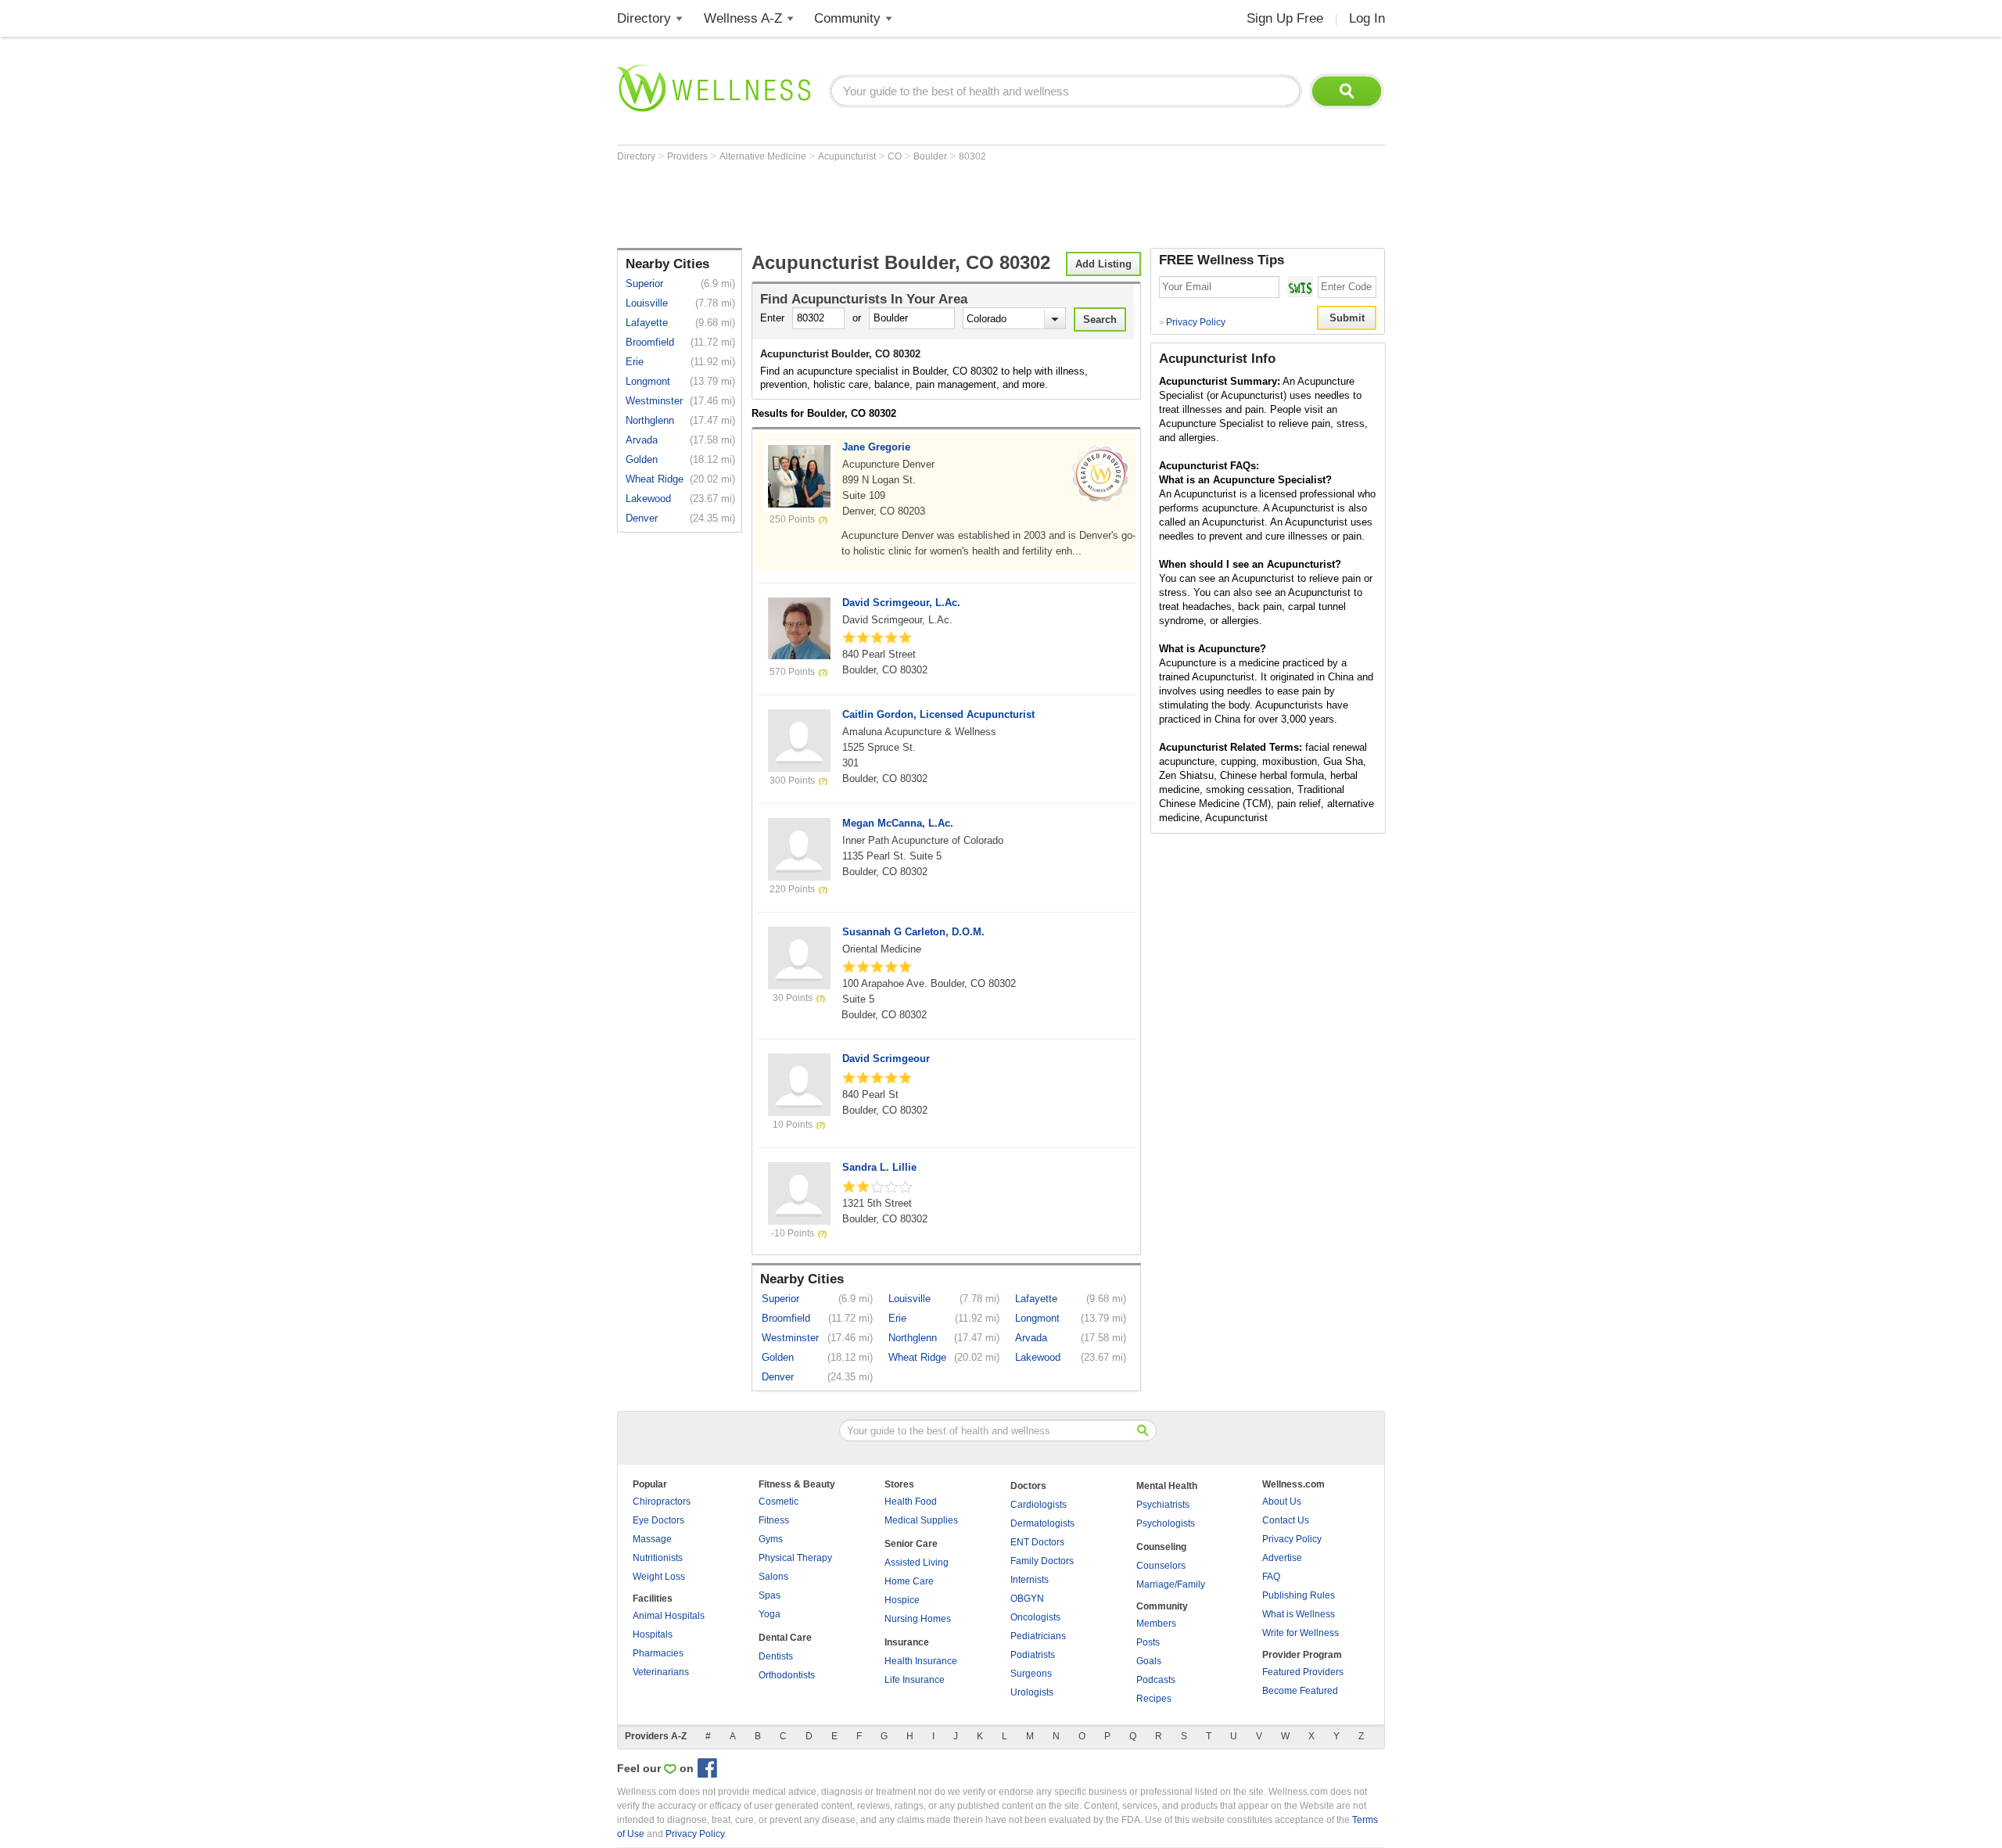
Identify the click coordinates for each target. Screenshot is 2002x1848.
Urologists (1032, 1692)
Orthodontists (787, 1675)
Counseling (1161, 1547)
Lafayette (647, 323)
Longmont (648, 381)
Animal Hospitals (669, 1616)
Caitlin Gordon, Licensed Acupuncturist (938, 714)
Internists (1030, 1580)
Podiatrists (1033, 1655)
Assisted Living (917, 1563)
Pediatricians (1038, 1636)
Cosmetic (779, 1502)
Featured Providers (1303, 1672)
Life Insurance (915, 1680)
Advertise (1282, 1558)
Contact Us (1286, 1520)
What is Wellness (1299, 1614)
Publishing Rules (1299, 1595)
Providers (689, 156)
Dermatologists (1042, 1523)
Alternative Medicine (764, 156)
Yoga (770, 1614)
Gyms (771, 1539)
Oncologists (1035, 1617)
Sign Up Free (1285, 18)
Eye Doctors (658, 1520)
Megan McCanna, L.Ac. (898, 823)
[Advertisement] (902, 205)
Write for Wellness (1301, 1633)
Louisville (647, 303)
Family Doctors (1042, 1561)
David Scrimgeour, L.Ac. (901, 603)
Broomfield (650, 342)
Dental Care (785, 1638)
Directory (644, 18)
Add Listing (1103, 264)
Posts (1148, 1642)
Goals (1149, 1661)
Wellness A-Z (743, 18)
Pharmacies (658, 1653)
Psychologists (1166, 1523)
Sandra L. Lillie (879, 1167)
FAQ (1271, 1577)
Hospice (902, 1600)
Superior (644, 283)
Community (847, 18)
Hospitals (653, 1634)
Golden (642, 459)
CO (896, 156)
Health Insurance (921, 1661)
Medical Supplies (921, 1520)
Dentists (776, 1656)
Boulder (931, 156)
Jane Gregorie (876, 447)
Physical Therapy (795, 1558)
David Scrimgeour (886, 1059)
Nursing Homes (918, 1619)
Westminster (654, 401)
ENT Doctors (1037, 1542)
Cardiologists (1039, 1505)
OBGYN (1027, 1599)
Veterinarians (661, 1672)
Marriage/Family (1171, 1584)
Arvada (642, 440)
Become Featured (1300, 1691)
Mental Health (1167, 1486)
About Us (1282, 1502)
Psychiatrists (1163, 1505)
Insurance (907, 1642)
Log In (1367, 18)
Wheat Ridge (655, 479)
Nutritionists (658, 1558)
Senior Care (911, 1544)
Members (1156, 1624)
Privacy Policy (1192, 322)
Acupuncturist (848, 156)
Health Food (911, 1502)
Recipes (1154, 1699)
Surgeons (1031, 1674)
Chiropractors (662, 1502)
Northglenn (650, 420)
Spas (770, 1595)
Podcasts (1156, 1680)
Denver (642, 518)
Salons (773, 1577)
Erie (635, 362)
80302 (972, 156)
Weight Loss (659, 1577)
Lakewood (648, 499)
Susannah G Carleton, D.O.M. (913, 932)
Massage (652, 1539)
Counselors (1161, 1566)
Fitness (774, 1520)
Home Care (909, 1581)
